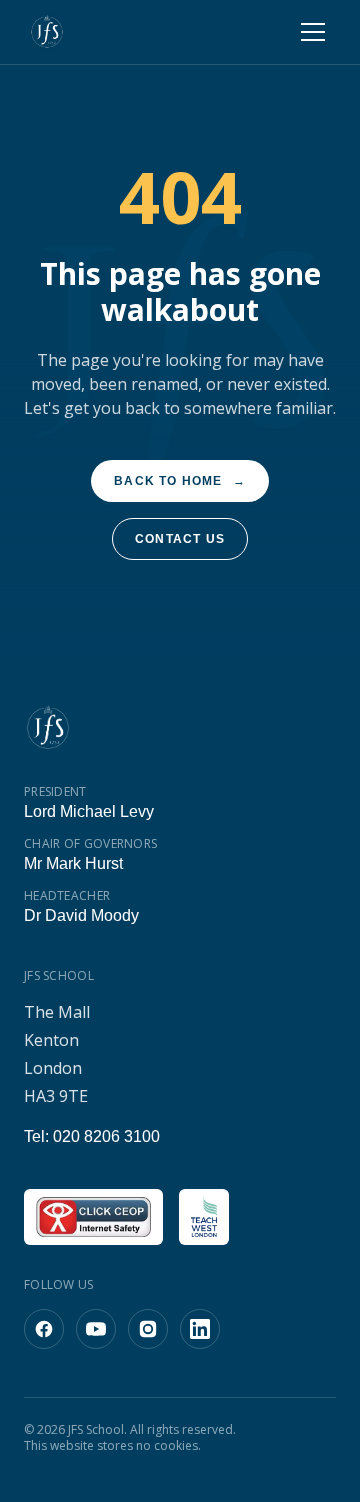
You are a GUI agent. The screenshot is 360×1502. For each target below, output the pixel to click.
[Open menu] (313, 32)
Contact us (180, 539)
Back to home (180, 481)
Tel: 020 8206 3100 (89, 1136)
